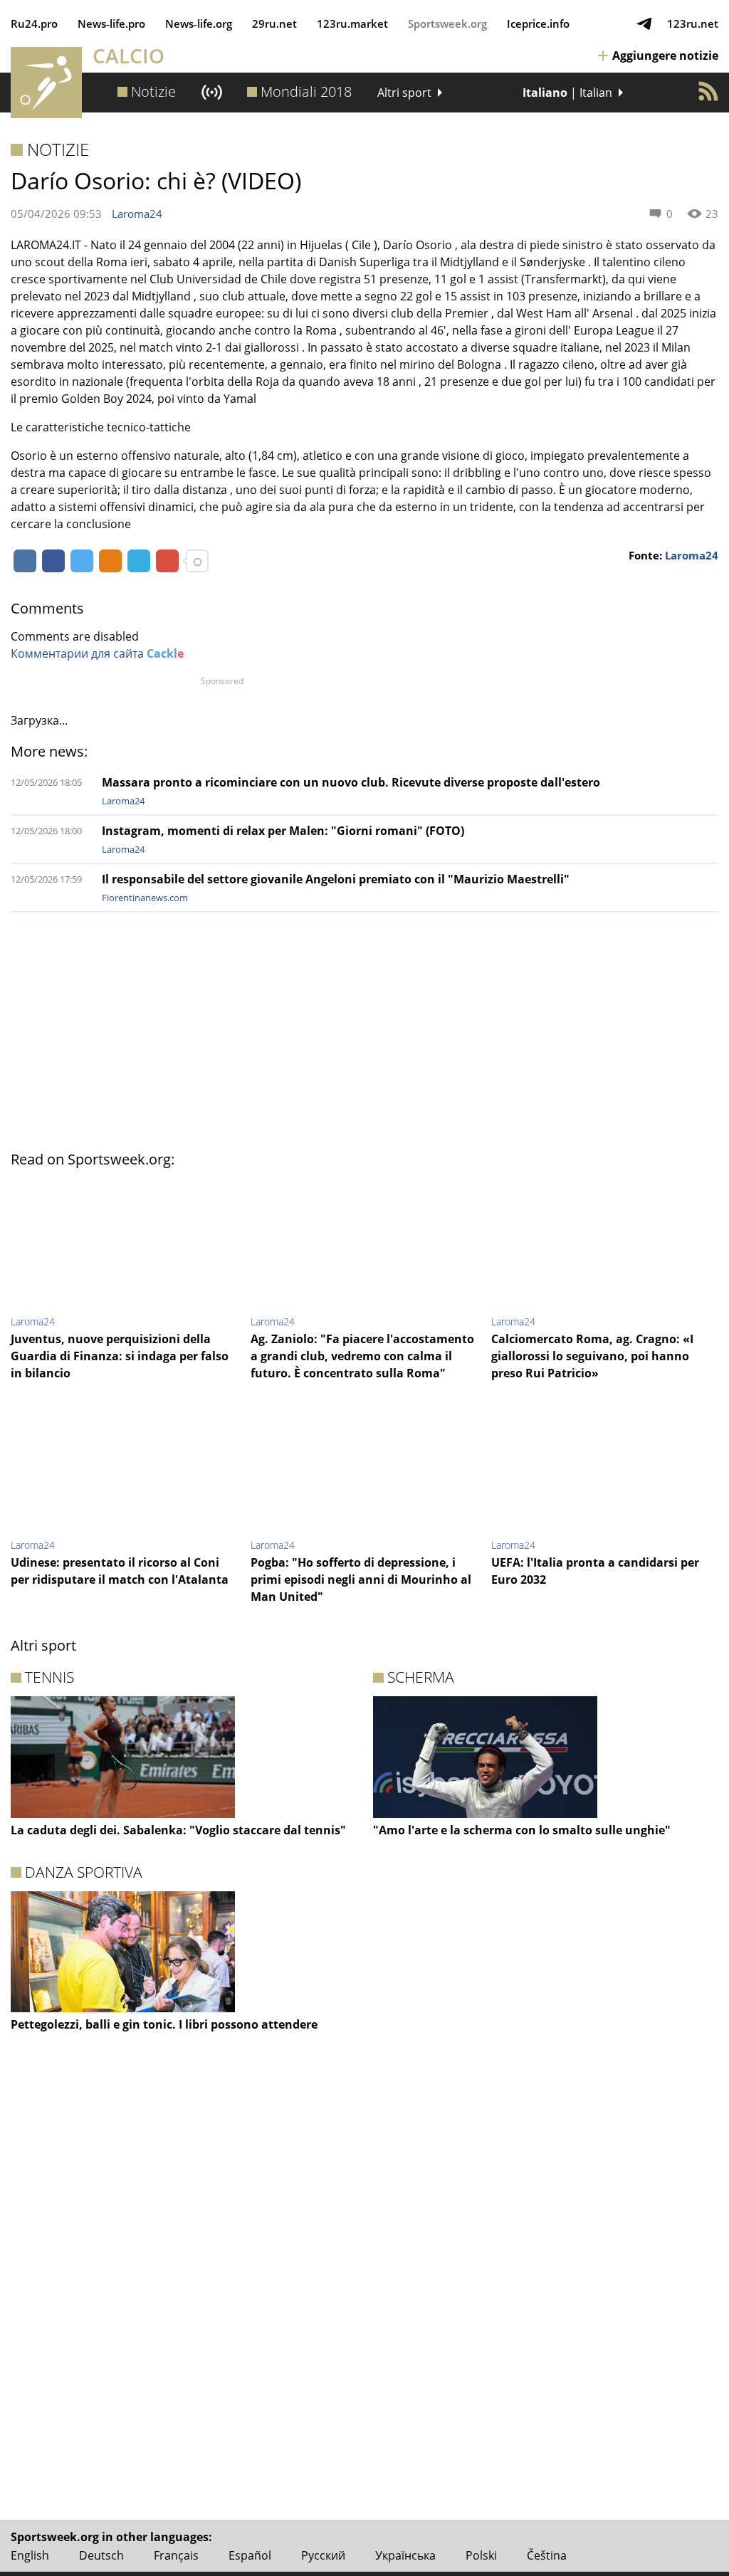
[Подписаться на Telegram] (644, 23)
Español (250, 2555)
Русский (323, 2555)
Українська (405, 2555)
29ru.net (274, 23)
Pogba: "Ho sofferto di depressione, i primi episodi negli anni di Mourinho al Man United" (361, 1579)
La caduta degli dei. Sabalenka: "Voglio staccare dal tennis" (178, 1830)
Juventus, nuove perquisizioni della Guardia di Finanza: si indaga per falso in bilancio (120, 1356)
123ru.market (352, 23)
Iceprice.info (538, 23)
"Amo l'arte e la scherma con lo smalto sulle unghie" (522, 1830)
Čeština (547, 2555)
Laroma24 (137, 214)
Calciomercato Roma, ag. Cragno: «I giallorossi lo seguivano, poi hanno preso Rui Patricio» (592, 1356)
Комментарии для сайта (97, 653)
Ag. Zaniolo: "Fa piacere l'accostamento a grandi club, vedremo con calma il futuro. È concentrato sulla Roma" (362, 1356)
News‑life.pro (111, 23)
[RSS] (708, 91)
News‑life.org (199, 23)
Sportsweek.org (447, 23)
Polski (481, 2555)
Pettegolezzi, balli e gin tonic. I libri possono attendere (164, 2024)
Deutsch (101, 2555)
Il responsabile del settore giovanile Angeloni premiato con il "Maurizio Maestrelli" (336, 879)
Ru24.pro (34, 23)
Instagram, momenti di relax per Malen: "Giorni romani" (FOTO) (283, 831)
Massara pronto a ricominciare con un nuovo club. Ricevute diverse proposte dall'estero (351, 782)
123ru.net (693, 23)
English (30, 2555)
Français (176, 2555)
